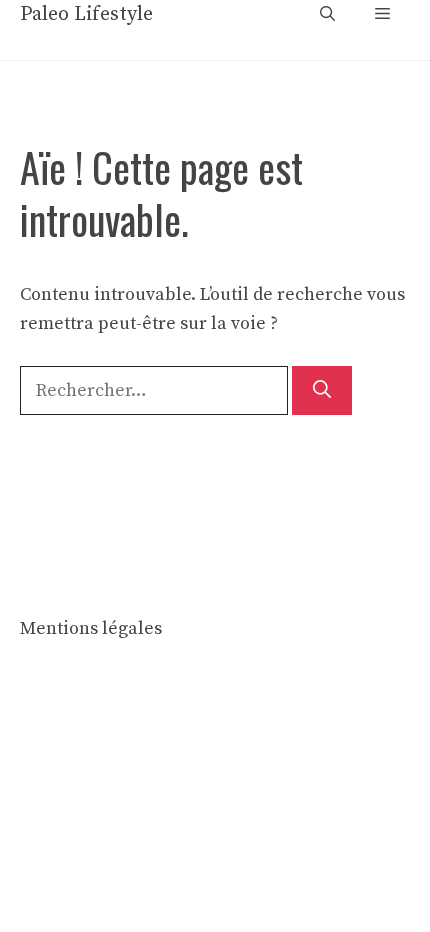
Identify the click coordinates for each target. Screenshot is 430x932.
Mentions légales (91, 628)
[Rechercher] (322, 390)
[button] (327, 15)
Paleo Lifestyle (86, 14)
